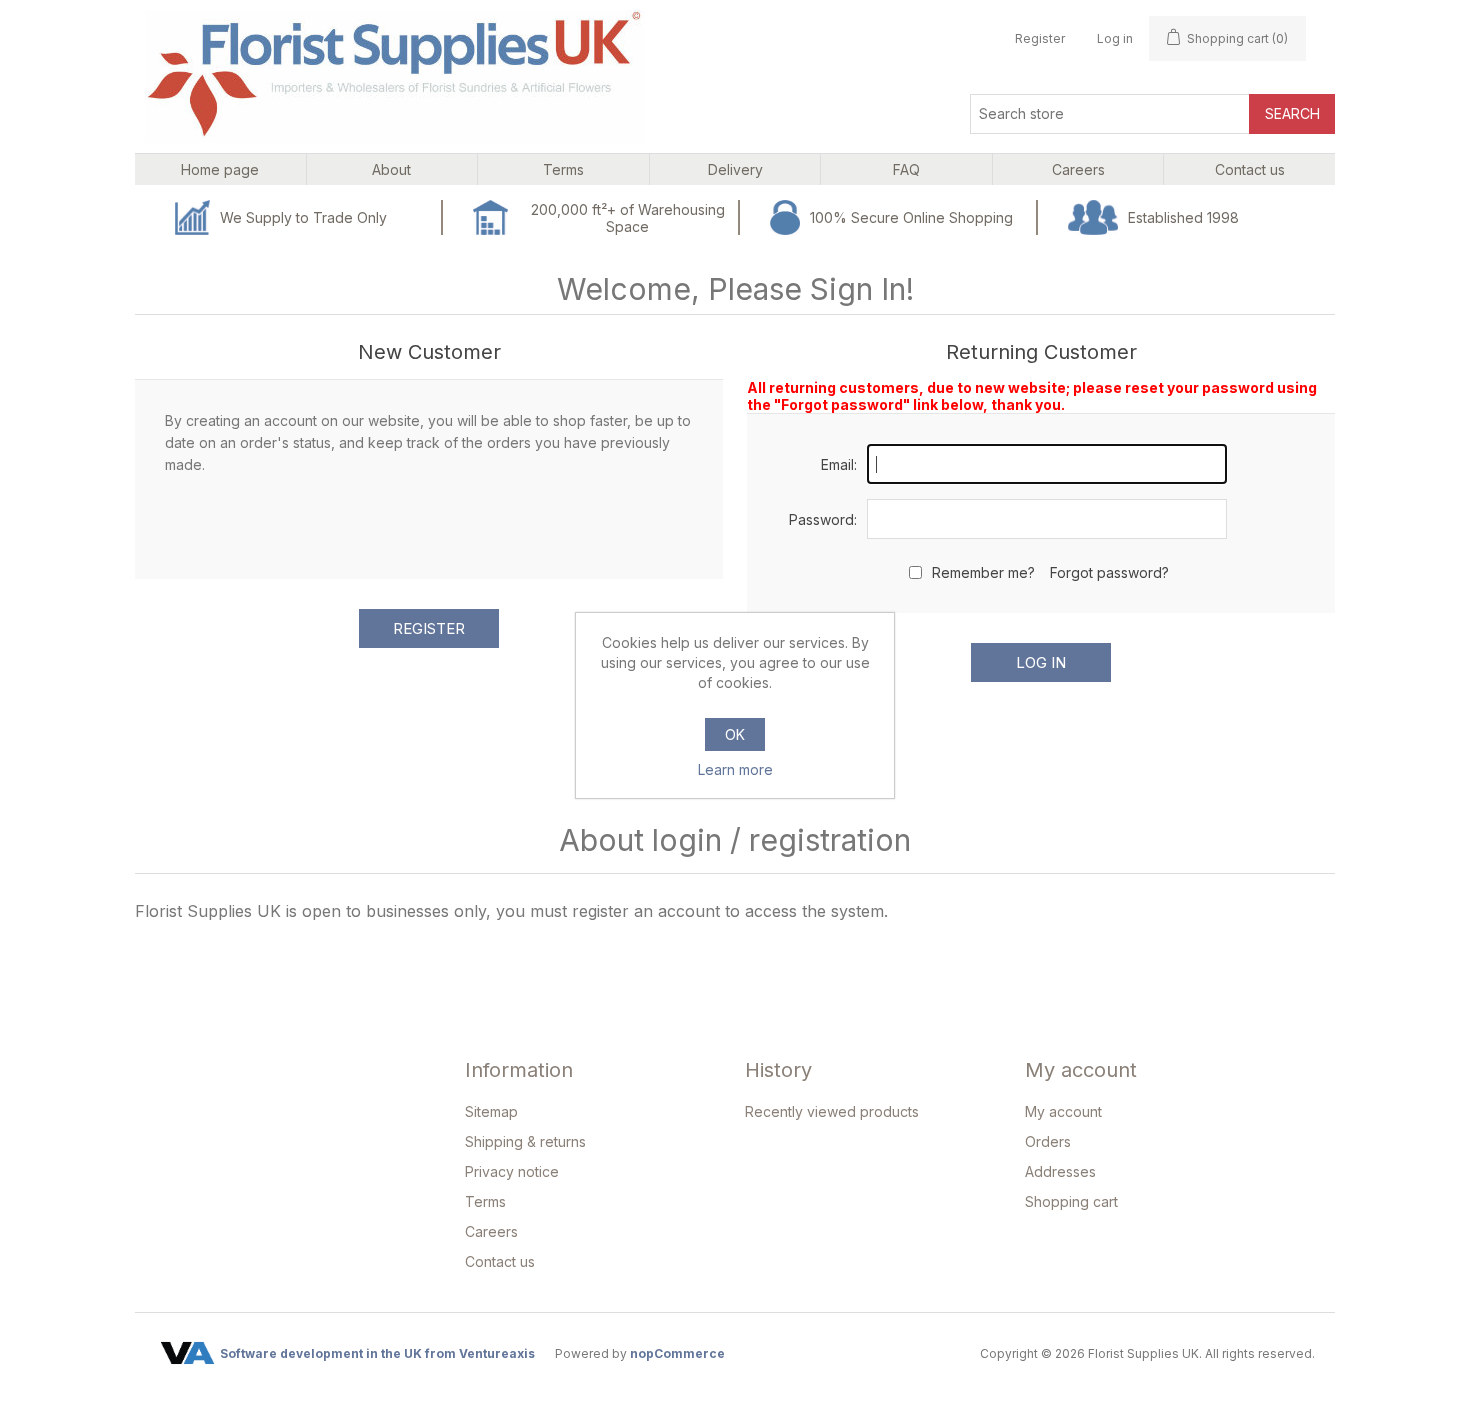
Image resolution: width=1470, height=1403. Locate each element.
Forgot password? (1109, 572)
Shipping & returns (525, 1141)
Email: (839, 464)
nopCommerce (677, 1353)
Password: (823, 519)
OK (735, 734)
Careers (491, 1231)
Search (1292, 113)
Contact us (500, 1261)
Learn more (735, 769)
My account (1063, 1111)
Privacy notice (512, 1171)
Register (1040, 38)
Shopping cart (1071, 1201)
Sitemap (491, 1111)
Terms (485, 1201)
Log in (1115, 38)
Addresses (1060, 1171)
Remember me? (983, 572)
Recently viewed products (832, 1111)
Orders (1048, 1141)
